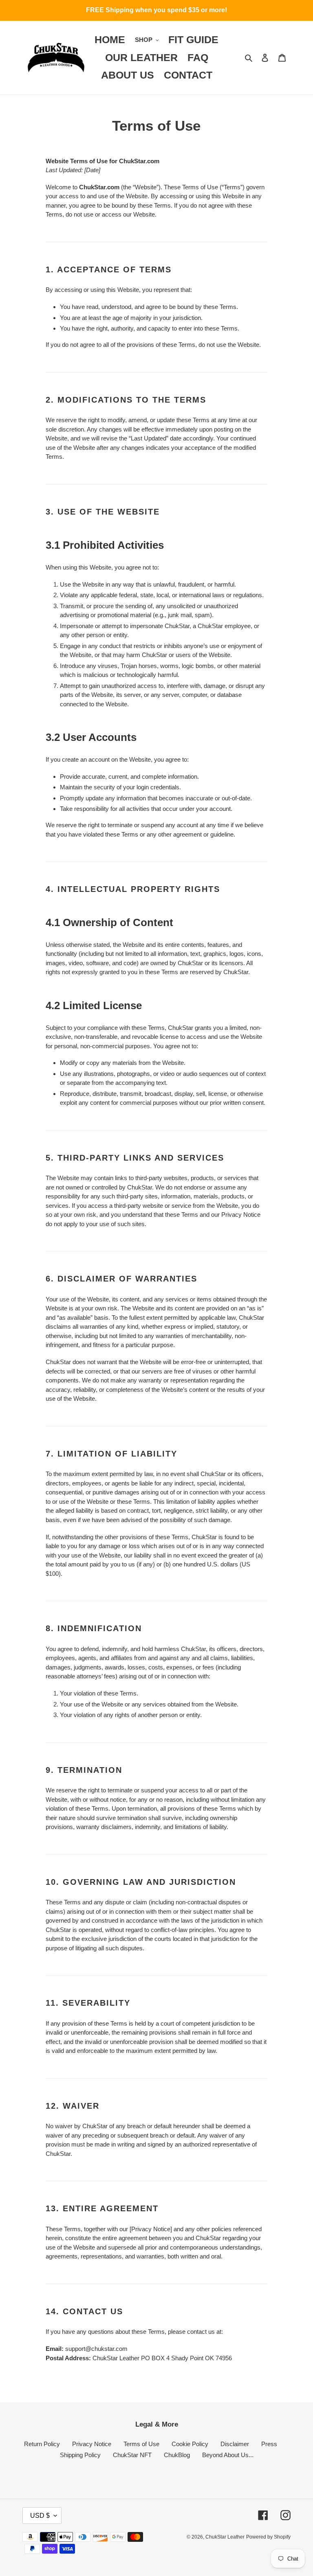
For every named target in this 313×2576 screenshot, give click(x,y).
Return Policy (42, 2444)
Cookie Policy (190, 2444)
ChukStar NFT (132, 2455)
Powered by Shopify (268, 2537)
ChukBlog (177, 2455)
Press (269, 2444)
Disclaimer (235, 2444)
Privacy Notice (92, 2444)
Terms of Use (141, 2444)
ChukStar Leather (225, 2537)
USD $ (40, 2516)
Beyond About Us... (228, 2455)
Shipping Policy (80, 2455)
